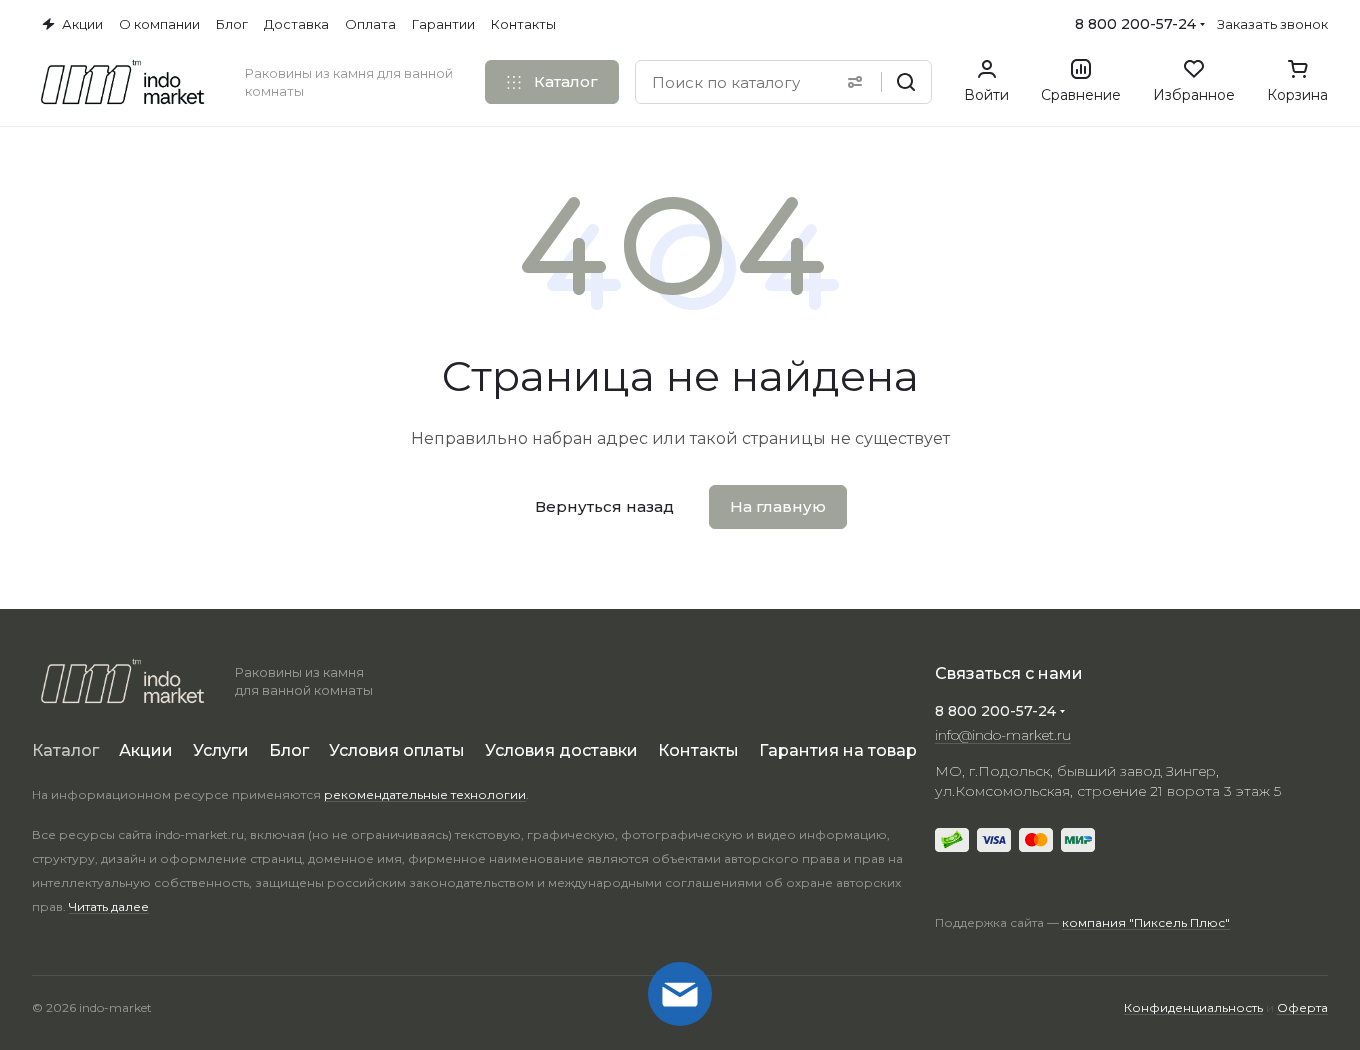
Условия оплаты (397, 750)
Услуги (221, 750)
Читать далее (109, 906)
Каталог (65, 750)
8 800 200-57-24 (1135, 24)
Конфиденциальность (1193, 1007)
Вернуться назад (604, 506)
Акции (146, 750)
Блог (289, 750)
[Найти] (906, 82)
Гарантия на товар (838, 750)
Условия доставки (561, 750)
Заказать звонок (1272, 24)
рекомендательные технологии (425, 794)
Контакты (698, 750)
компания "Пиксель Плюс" (1146, 922)
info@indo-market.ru (1003, 735)
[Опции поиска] (855, 82)
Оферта (1302, 1007)
